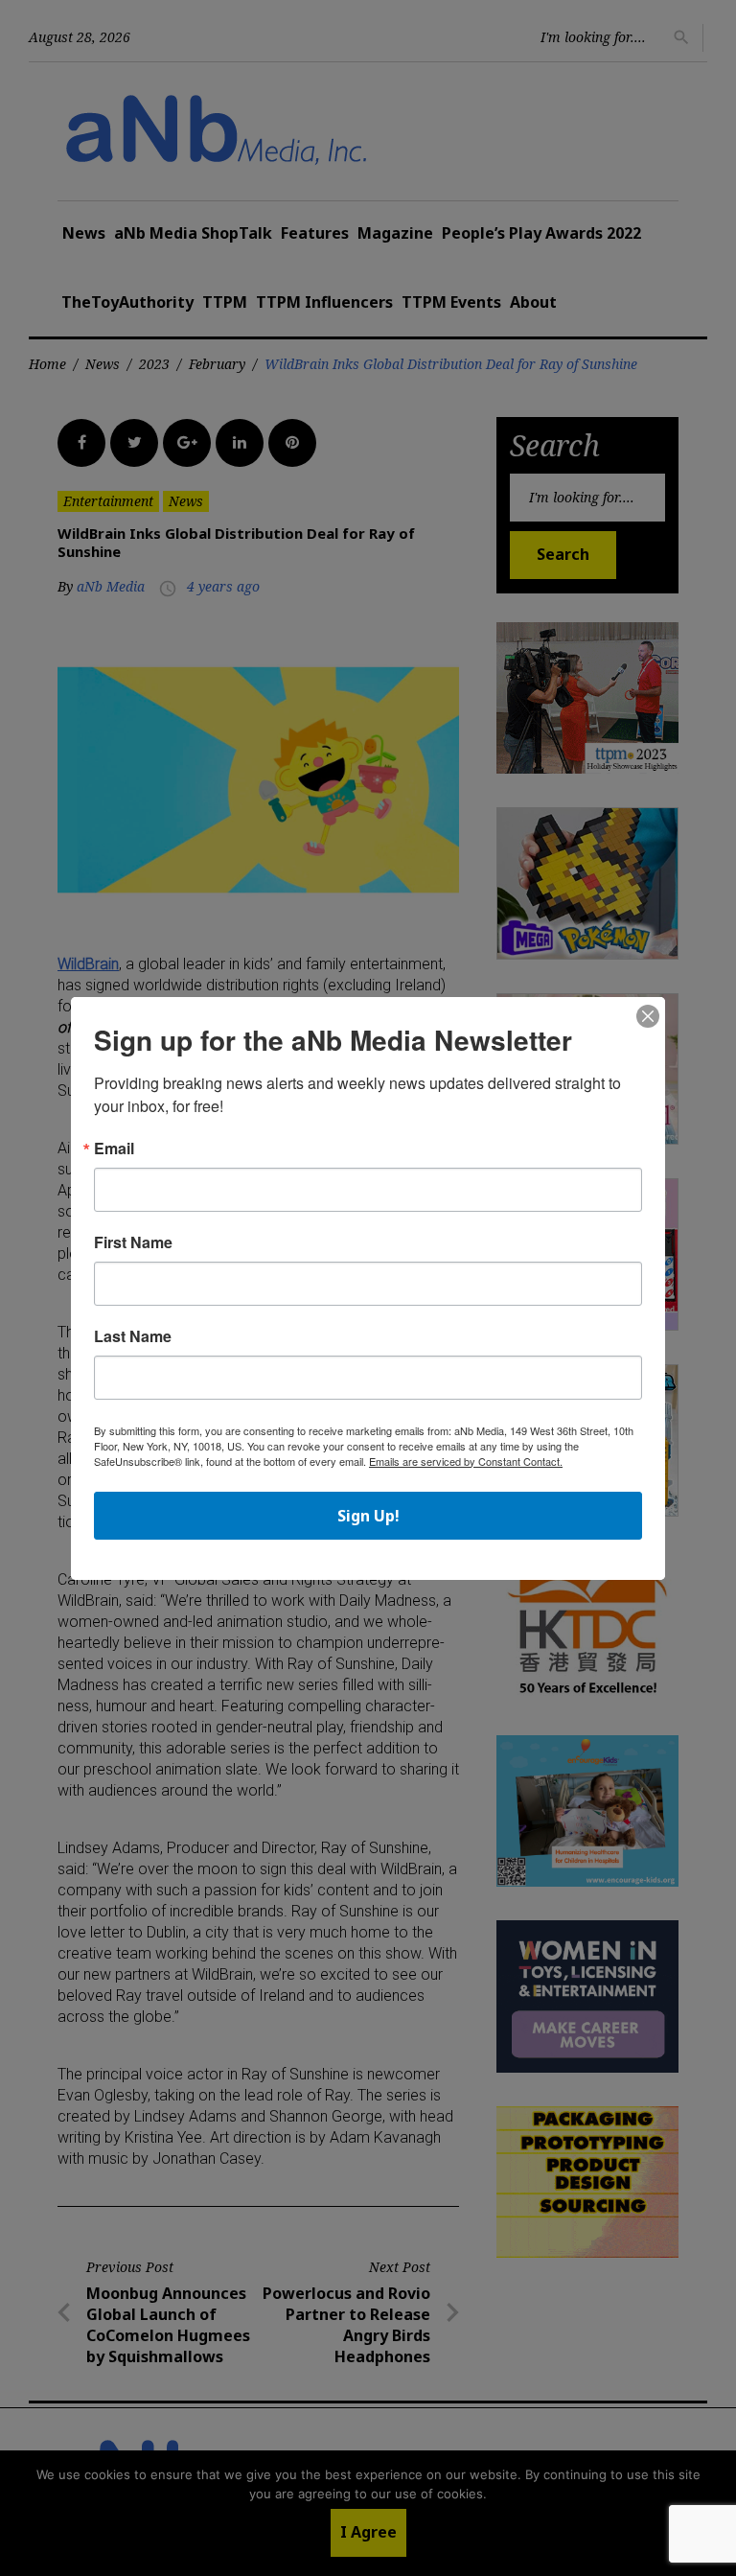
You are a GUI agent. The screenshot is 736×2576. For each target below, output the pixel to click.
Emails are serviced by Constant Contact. (466, 1461)
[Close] (648, 1017)
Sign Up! (368, 1516)
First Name (133, 1242)
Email (114, 1149)
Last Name (133, 1336)
